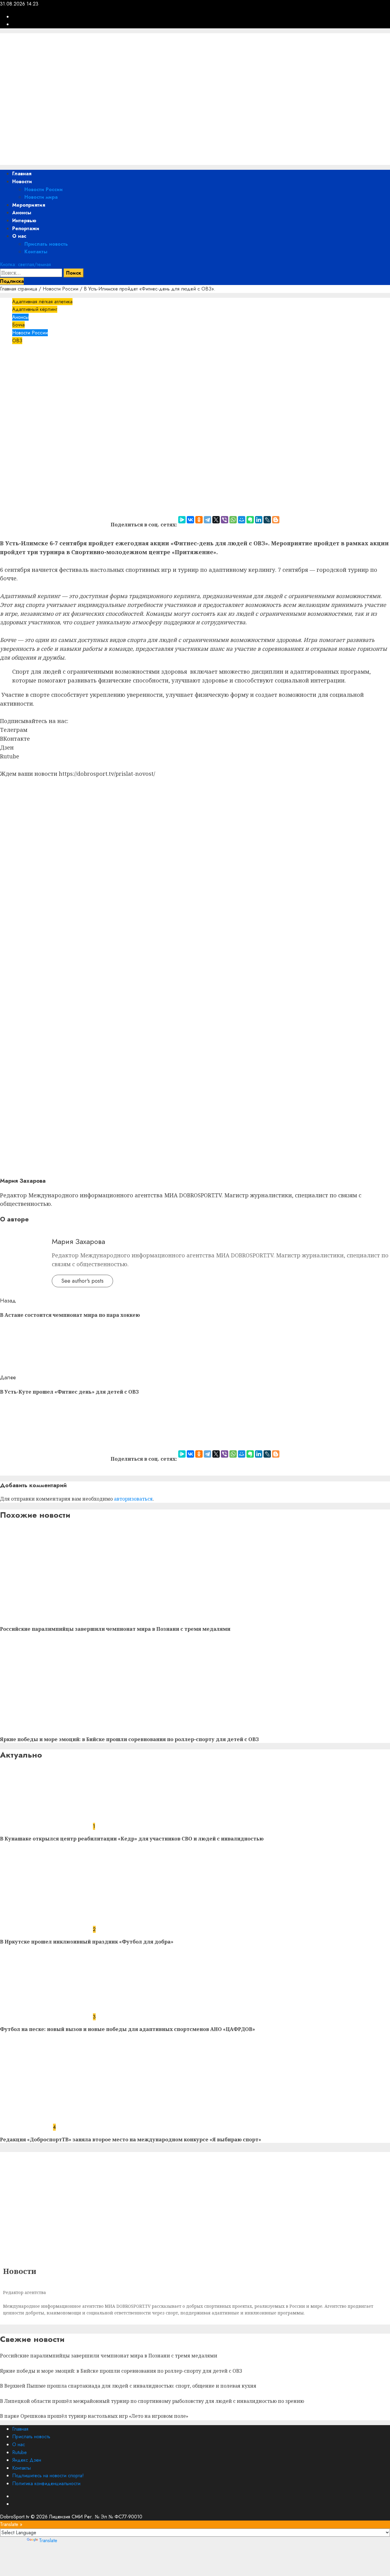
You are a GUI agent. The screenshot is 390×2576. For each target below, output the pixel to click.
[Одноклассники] (199, 520)
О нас (19, 236)
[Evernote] (250, 520)
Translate (48, 2540)
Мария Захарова (19, 378)
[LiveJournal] (267, 520)
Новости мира (41, 197)
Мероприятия (29, 205)
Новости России (44, 189)
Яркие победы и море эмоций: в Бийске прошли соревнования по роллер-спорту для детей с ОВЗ (129, 1739)
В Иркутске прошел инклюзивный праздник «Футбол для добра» (87, 1942)
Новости (22, 182)
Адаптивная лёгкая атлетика (42, 302)
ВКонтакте (15, 739)
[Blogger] (276, 520)
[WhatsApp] (233, 520)
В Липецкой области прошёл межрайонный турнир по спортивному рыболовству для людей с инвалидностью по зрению (152, 2401)
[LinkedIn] (259, 520)
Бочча (18, 325)
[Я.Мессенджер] (182, 520)
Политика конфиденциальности (46, 2483)
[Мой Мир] (242, 520)
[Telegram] (207, 520)
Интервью (24, 221)
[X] (216, 520)
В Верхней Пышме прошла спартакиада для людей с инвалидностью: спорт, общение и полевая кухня (128, 2386)
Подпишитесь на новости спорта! (48, 2476)
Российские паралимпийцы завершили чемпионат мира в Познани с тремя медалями (115, 1629)
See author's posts (82, 1281)
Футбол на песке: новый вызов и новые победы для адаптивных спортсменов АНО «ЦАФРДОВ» (128, 2029)
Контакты (36, 252)
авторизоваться (133, 1499)
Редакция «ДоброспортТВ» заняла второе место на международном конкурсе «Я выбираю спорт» (131, 2140)
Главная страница (19, 289)
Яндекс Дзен (27, 2460)
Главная (22, 174)
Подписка (12, 281)
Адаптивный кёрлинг (35, 309)
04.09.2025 (51, 378)
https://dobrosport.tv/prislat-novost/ (107, 774)
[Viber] (225, 520)
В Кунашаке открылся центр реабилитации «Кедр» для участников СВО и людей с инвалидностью (132, 1839)
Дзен (7, 747)
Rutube (10, 756)
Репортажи (26, 228)
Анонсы (22, 213)
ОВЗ (17, 341)
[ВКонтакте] (190, 520)
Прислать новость (46, 244)
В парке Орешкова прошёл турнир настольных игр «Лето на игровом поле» (94, 2416)
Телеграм (14, 730)
